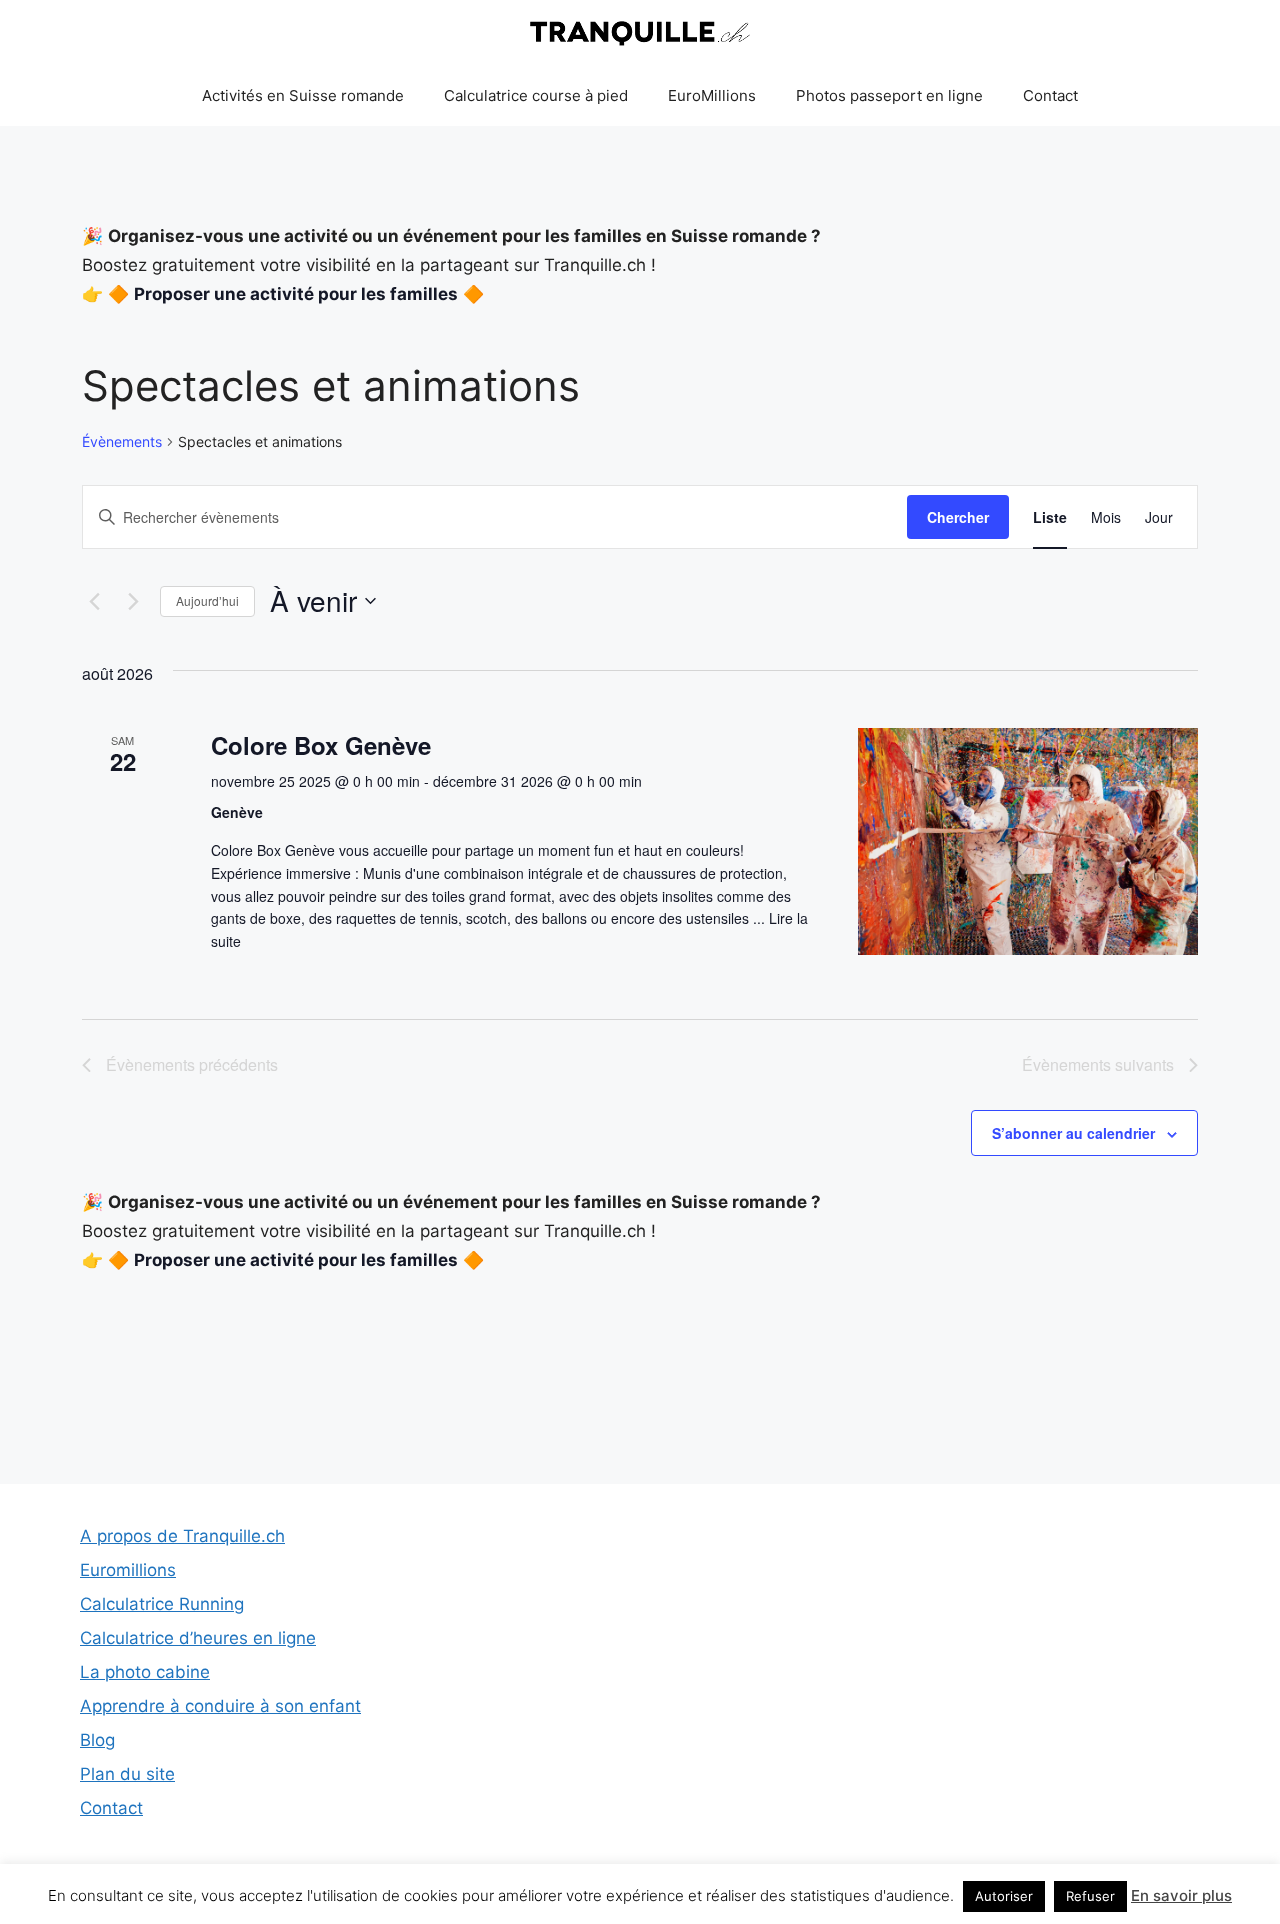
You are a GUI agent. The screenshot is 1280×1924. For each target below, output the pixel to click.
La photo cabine (145, 1672)
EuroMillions (712, 95)
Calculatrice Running (162, 1604)
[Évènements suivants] (133, 601)
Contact (1050, 95)
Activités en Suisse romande (303, 95)
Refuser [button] (1090, 1896)
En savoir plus (1181, 1895)
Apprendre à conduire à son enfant (220, 1706)
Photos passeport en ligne (889, 95)
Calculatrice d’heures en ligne (198, 1638)
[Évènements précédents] (94, 601)
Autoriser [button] (1004, 1896)
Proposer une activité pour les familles (296, 294)
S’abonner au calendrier (1073, 1133)
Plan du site (127, 1774)
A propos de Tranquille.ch (182, 1536)
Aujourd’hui (207, 600)
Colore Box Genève (321, 745)
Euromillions (128, 1570)
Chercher (958, 517)
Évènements (122, 441)
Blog (97, 1740)
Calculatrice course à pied (536, 95)
